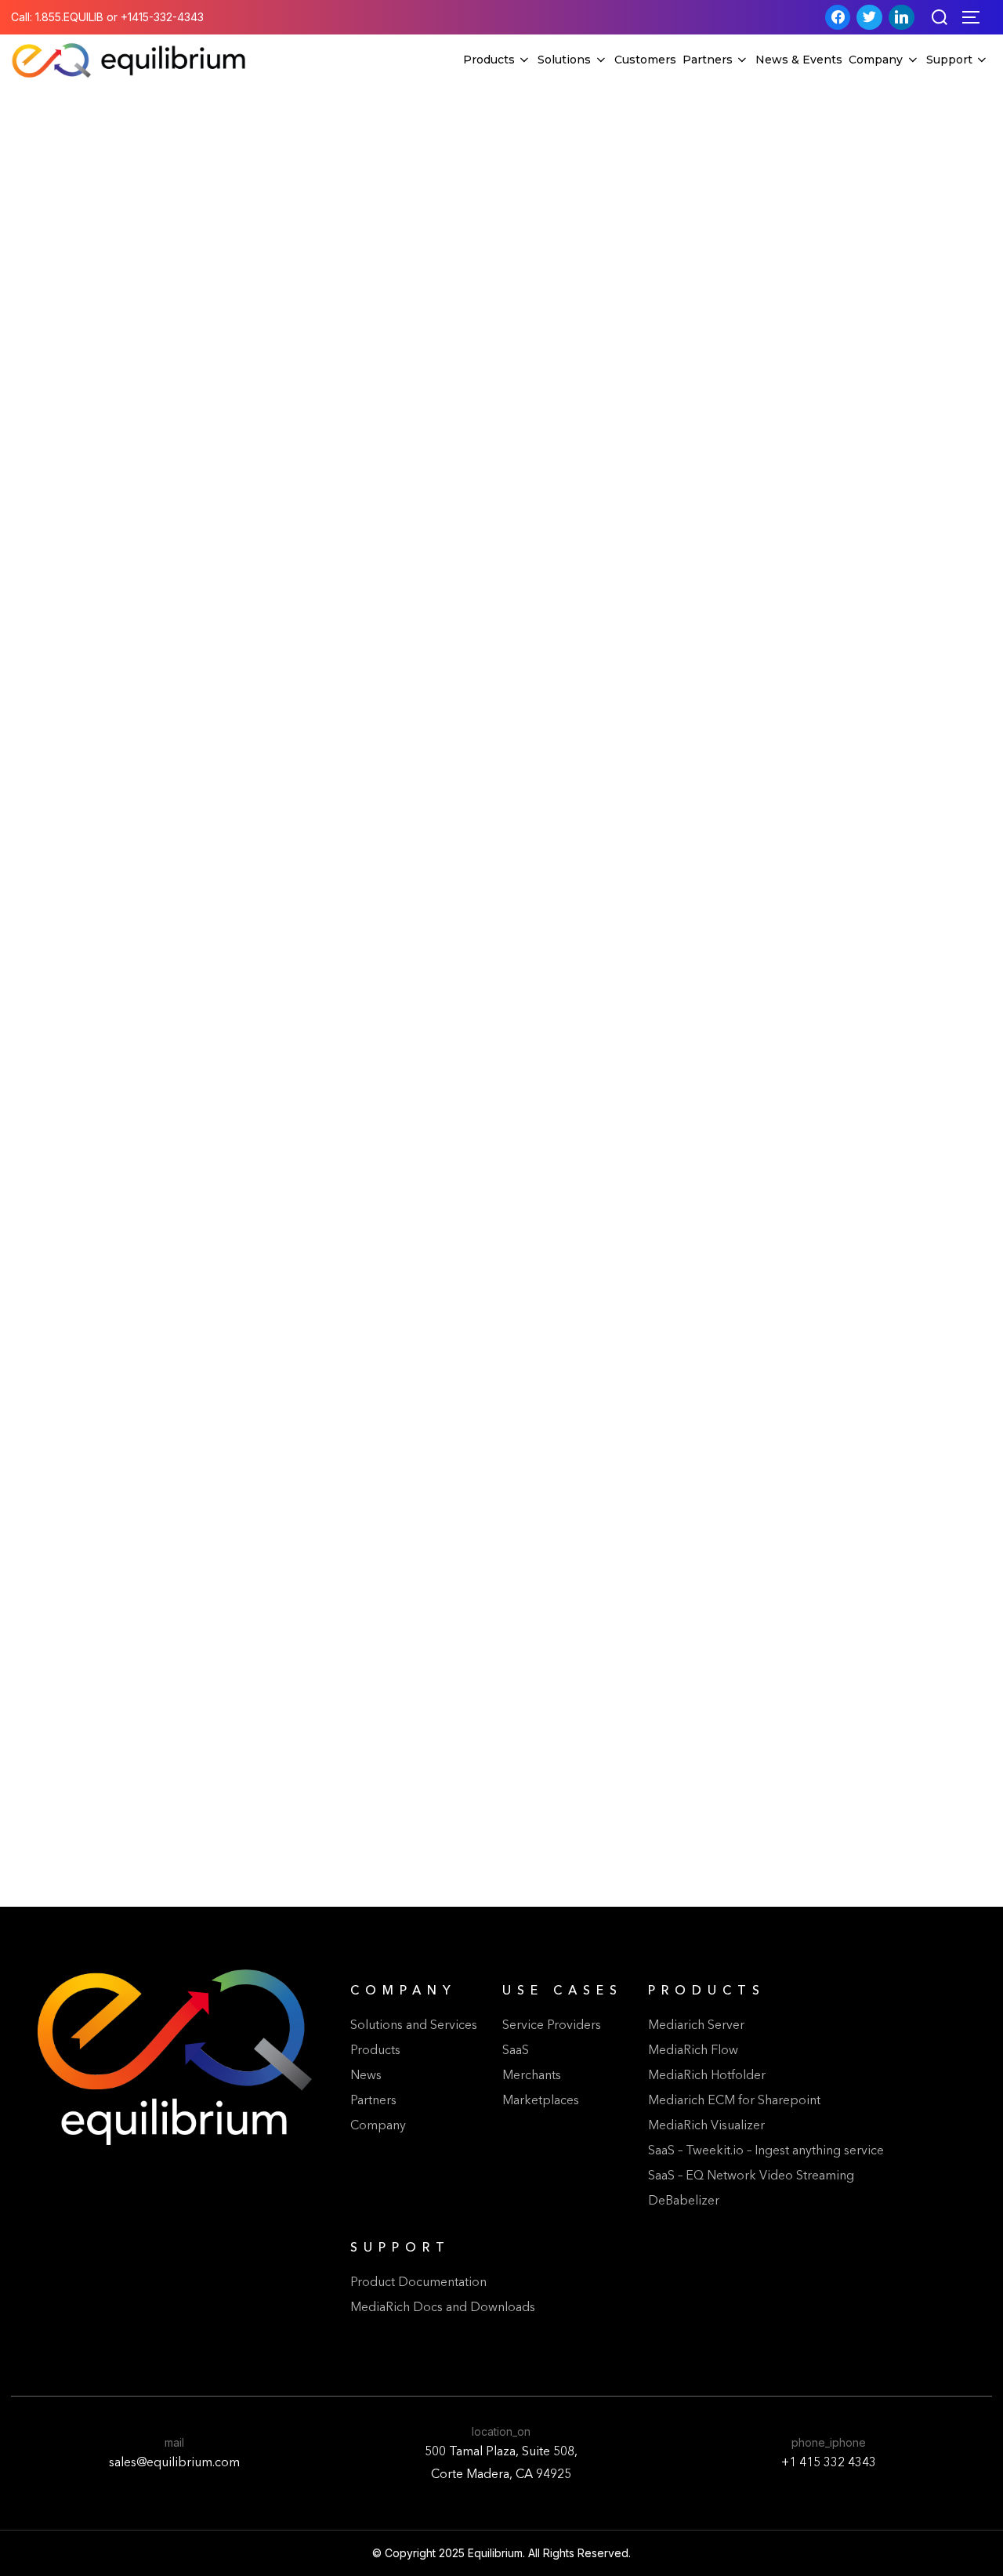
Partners (708, 60)
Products (489, 60)
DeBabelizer (684, 2201)
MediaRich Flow (693, 2051)
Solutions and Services (414, 2026)
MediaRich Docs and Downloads (443, 2308)
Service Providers (552, 2026)
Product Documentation (418, 2283)
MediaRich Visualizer (706, 2126)
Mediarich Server (696, 2026)
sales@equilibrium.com (174, 2463)
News (366, 2076)
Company (876, 60)
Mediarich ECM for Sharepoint (734, 2101)
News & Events (799, 60)
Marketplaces (541, 2101)
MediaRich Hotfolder (707, 2076)
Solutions (564, 60)
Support (949, 60)
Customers (645, 60)
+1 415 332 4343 (829, 2463)
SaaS (516, 2051)
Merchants (532, 2076)
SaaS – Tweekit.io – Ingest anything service (766, 2151)
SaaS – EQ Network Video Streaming (751, 2176)
